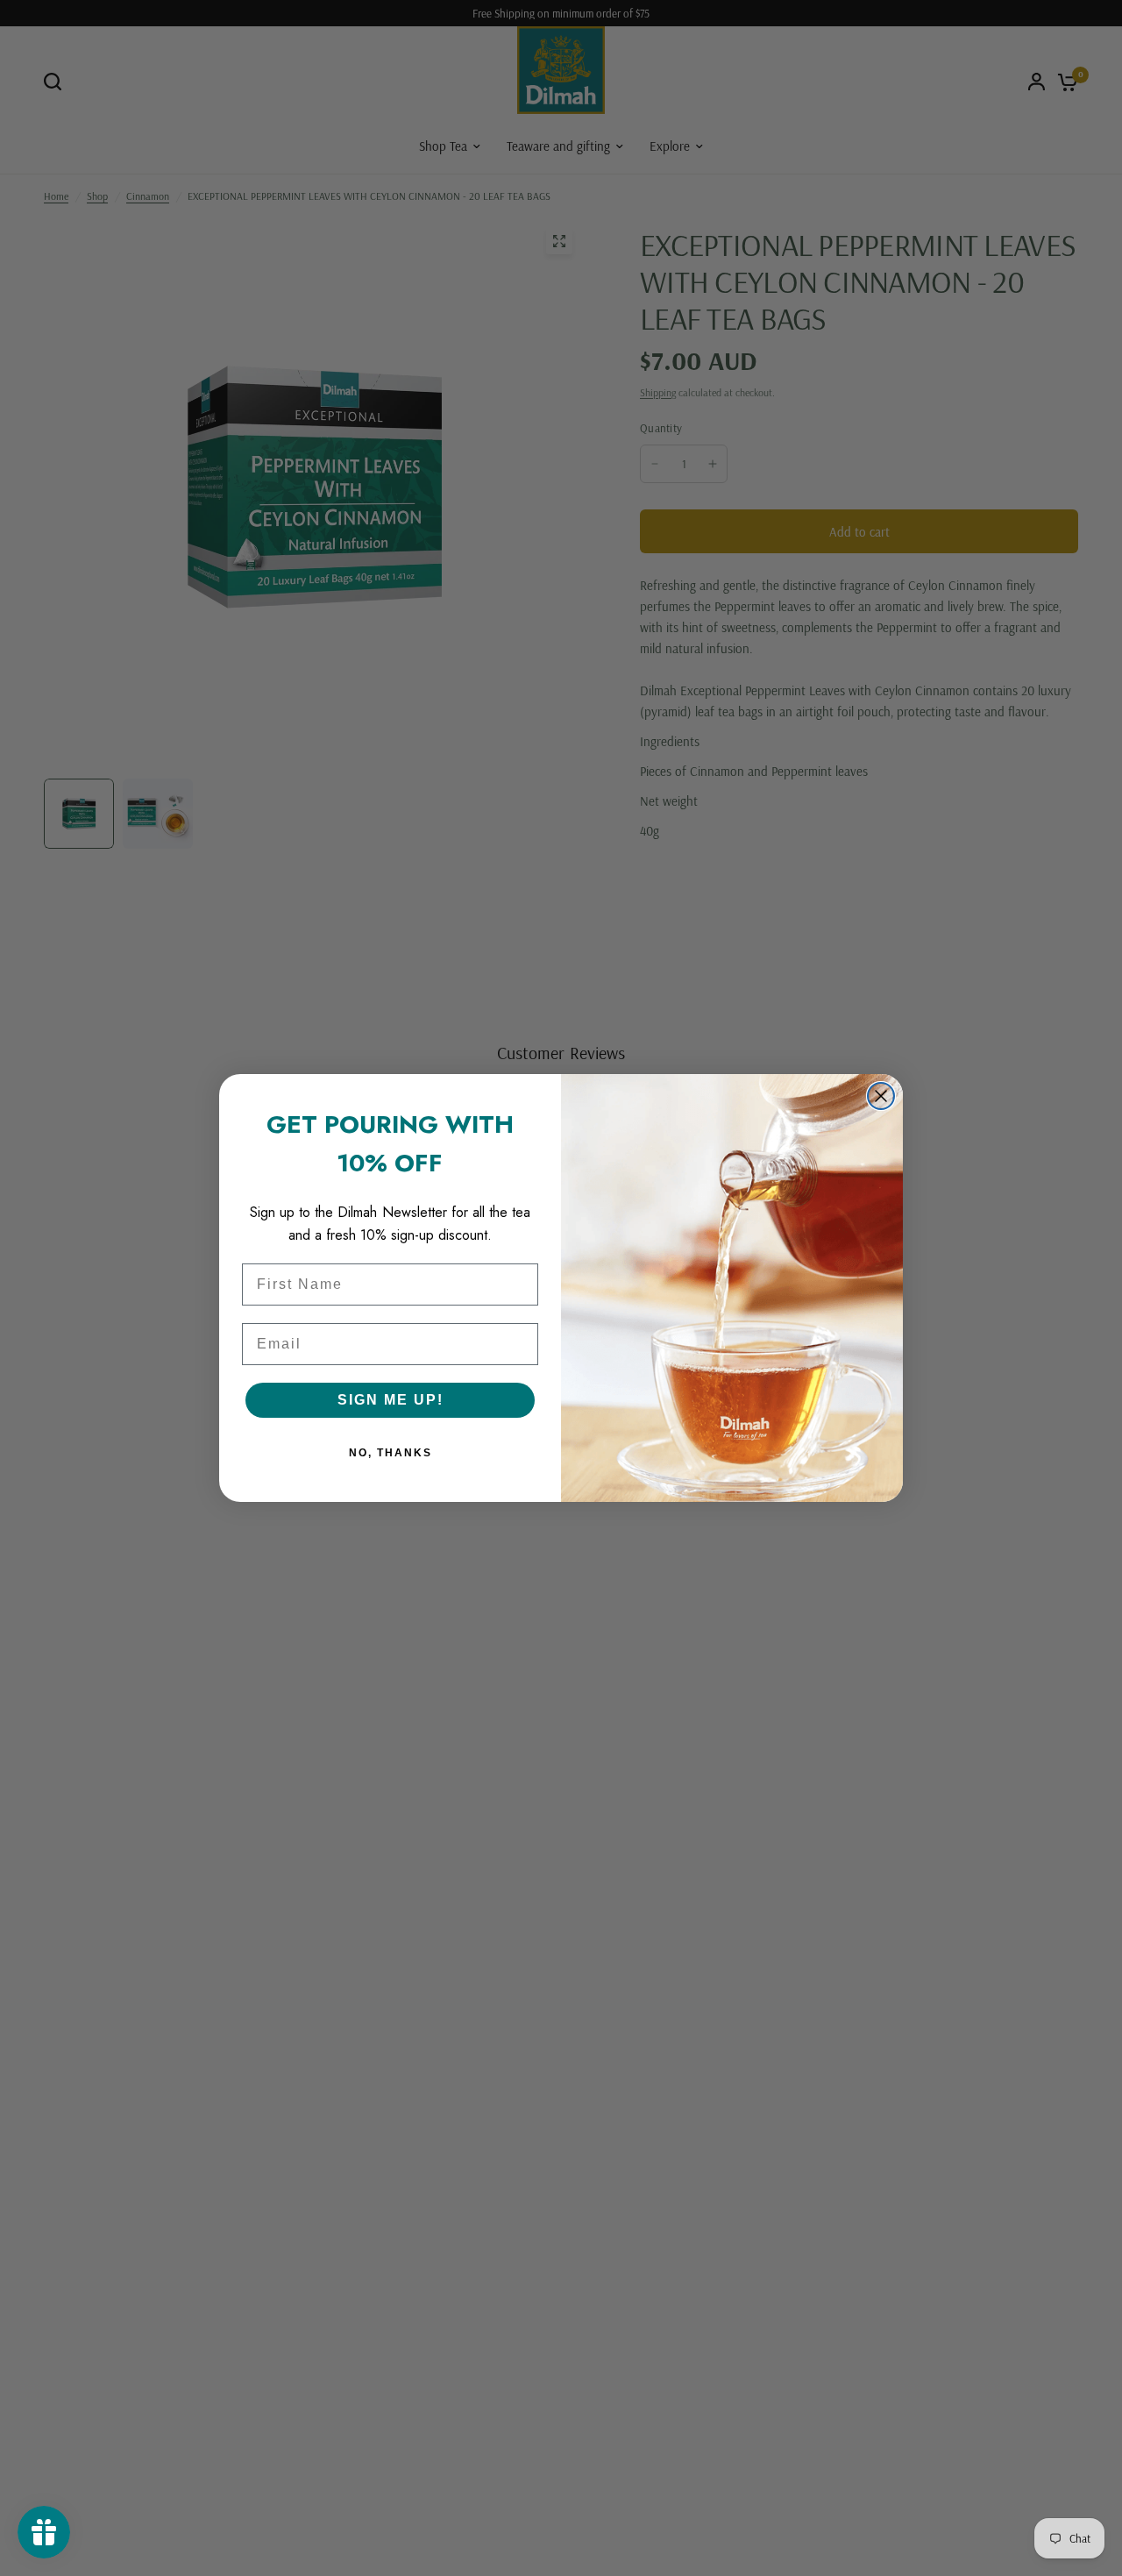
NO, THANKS (391, 1453)
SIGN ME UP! (391, 1400)
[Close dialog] (881, 1096)
